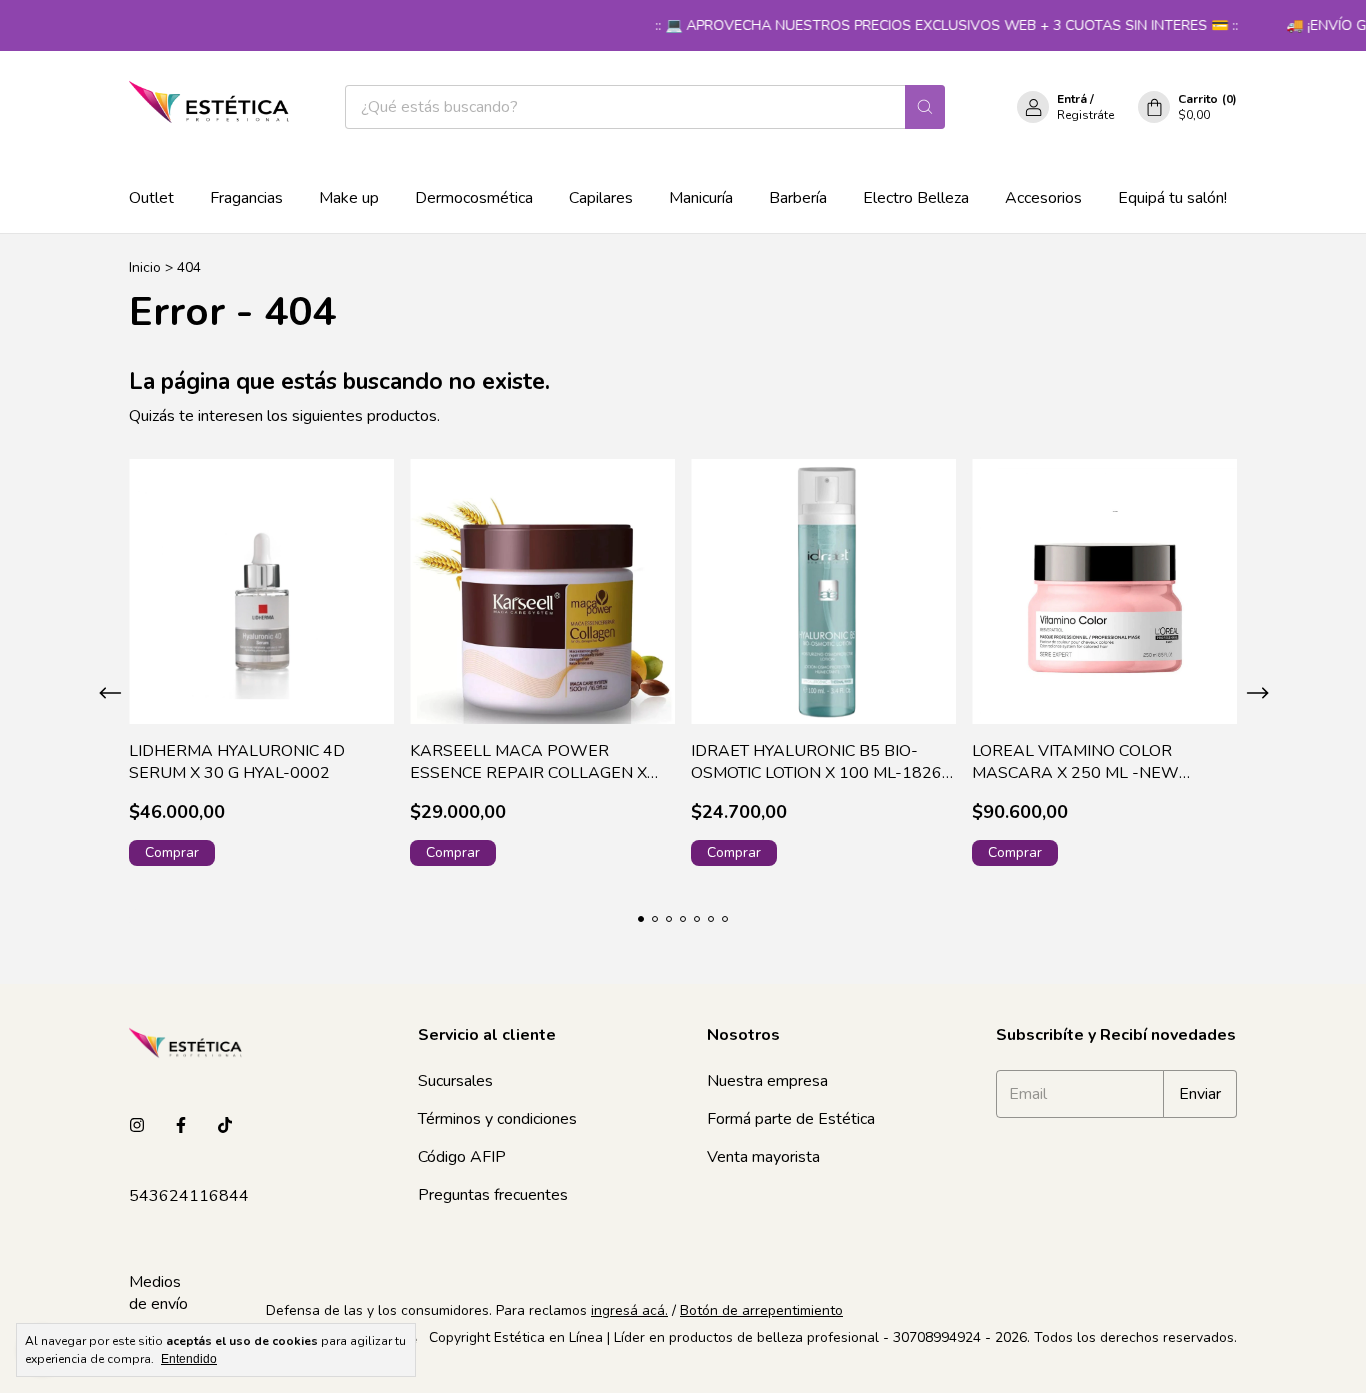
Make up (349, 198)
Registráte (1085, 115)
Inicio (145, 267)
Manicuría (701, 198)
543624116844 (189, 1196)
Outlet (151, 198)
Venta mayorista (763, 1157)
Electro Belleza (916, 198)
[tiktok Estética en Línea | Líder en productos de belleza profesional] (225, 1126)
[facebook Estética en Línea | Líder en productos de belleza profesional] (181, 1126)
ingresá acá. (629, 1310)
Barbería (798, 198)
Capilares (601, 198)
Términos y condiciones (497, 1119)
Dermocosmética (474, 198)
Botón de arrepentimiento (761, 1310)
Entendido (189, 1359)
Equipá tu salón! (1172, 198)
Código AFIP (462, 1157)
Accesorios (1043, 198)
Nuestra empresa (767, 1081)
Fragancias (246, 198)
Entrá (1072, 99)
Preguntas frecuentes (493, 1195)
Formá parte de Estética (791, 1119)
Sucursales (455, 1081)
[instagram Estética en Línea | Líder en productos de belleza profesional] (137, 1126)
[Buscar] (925, 107)
